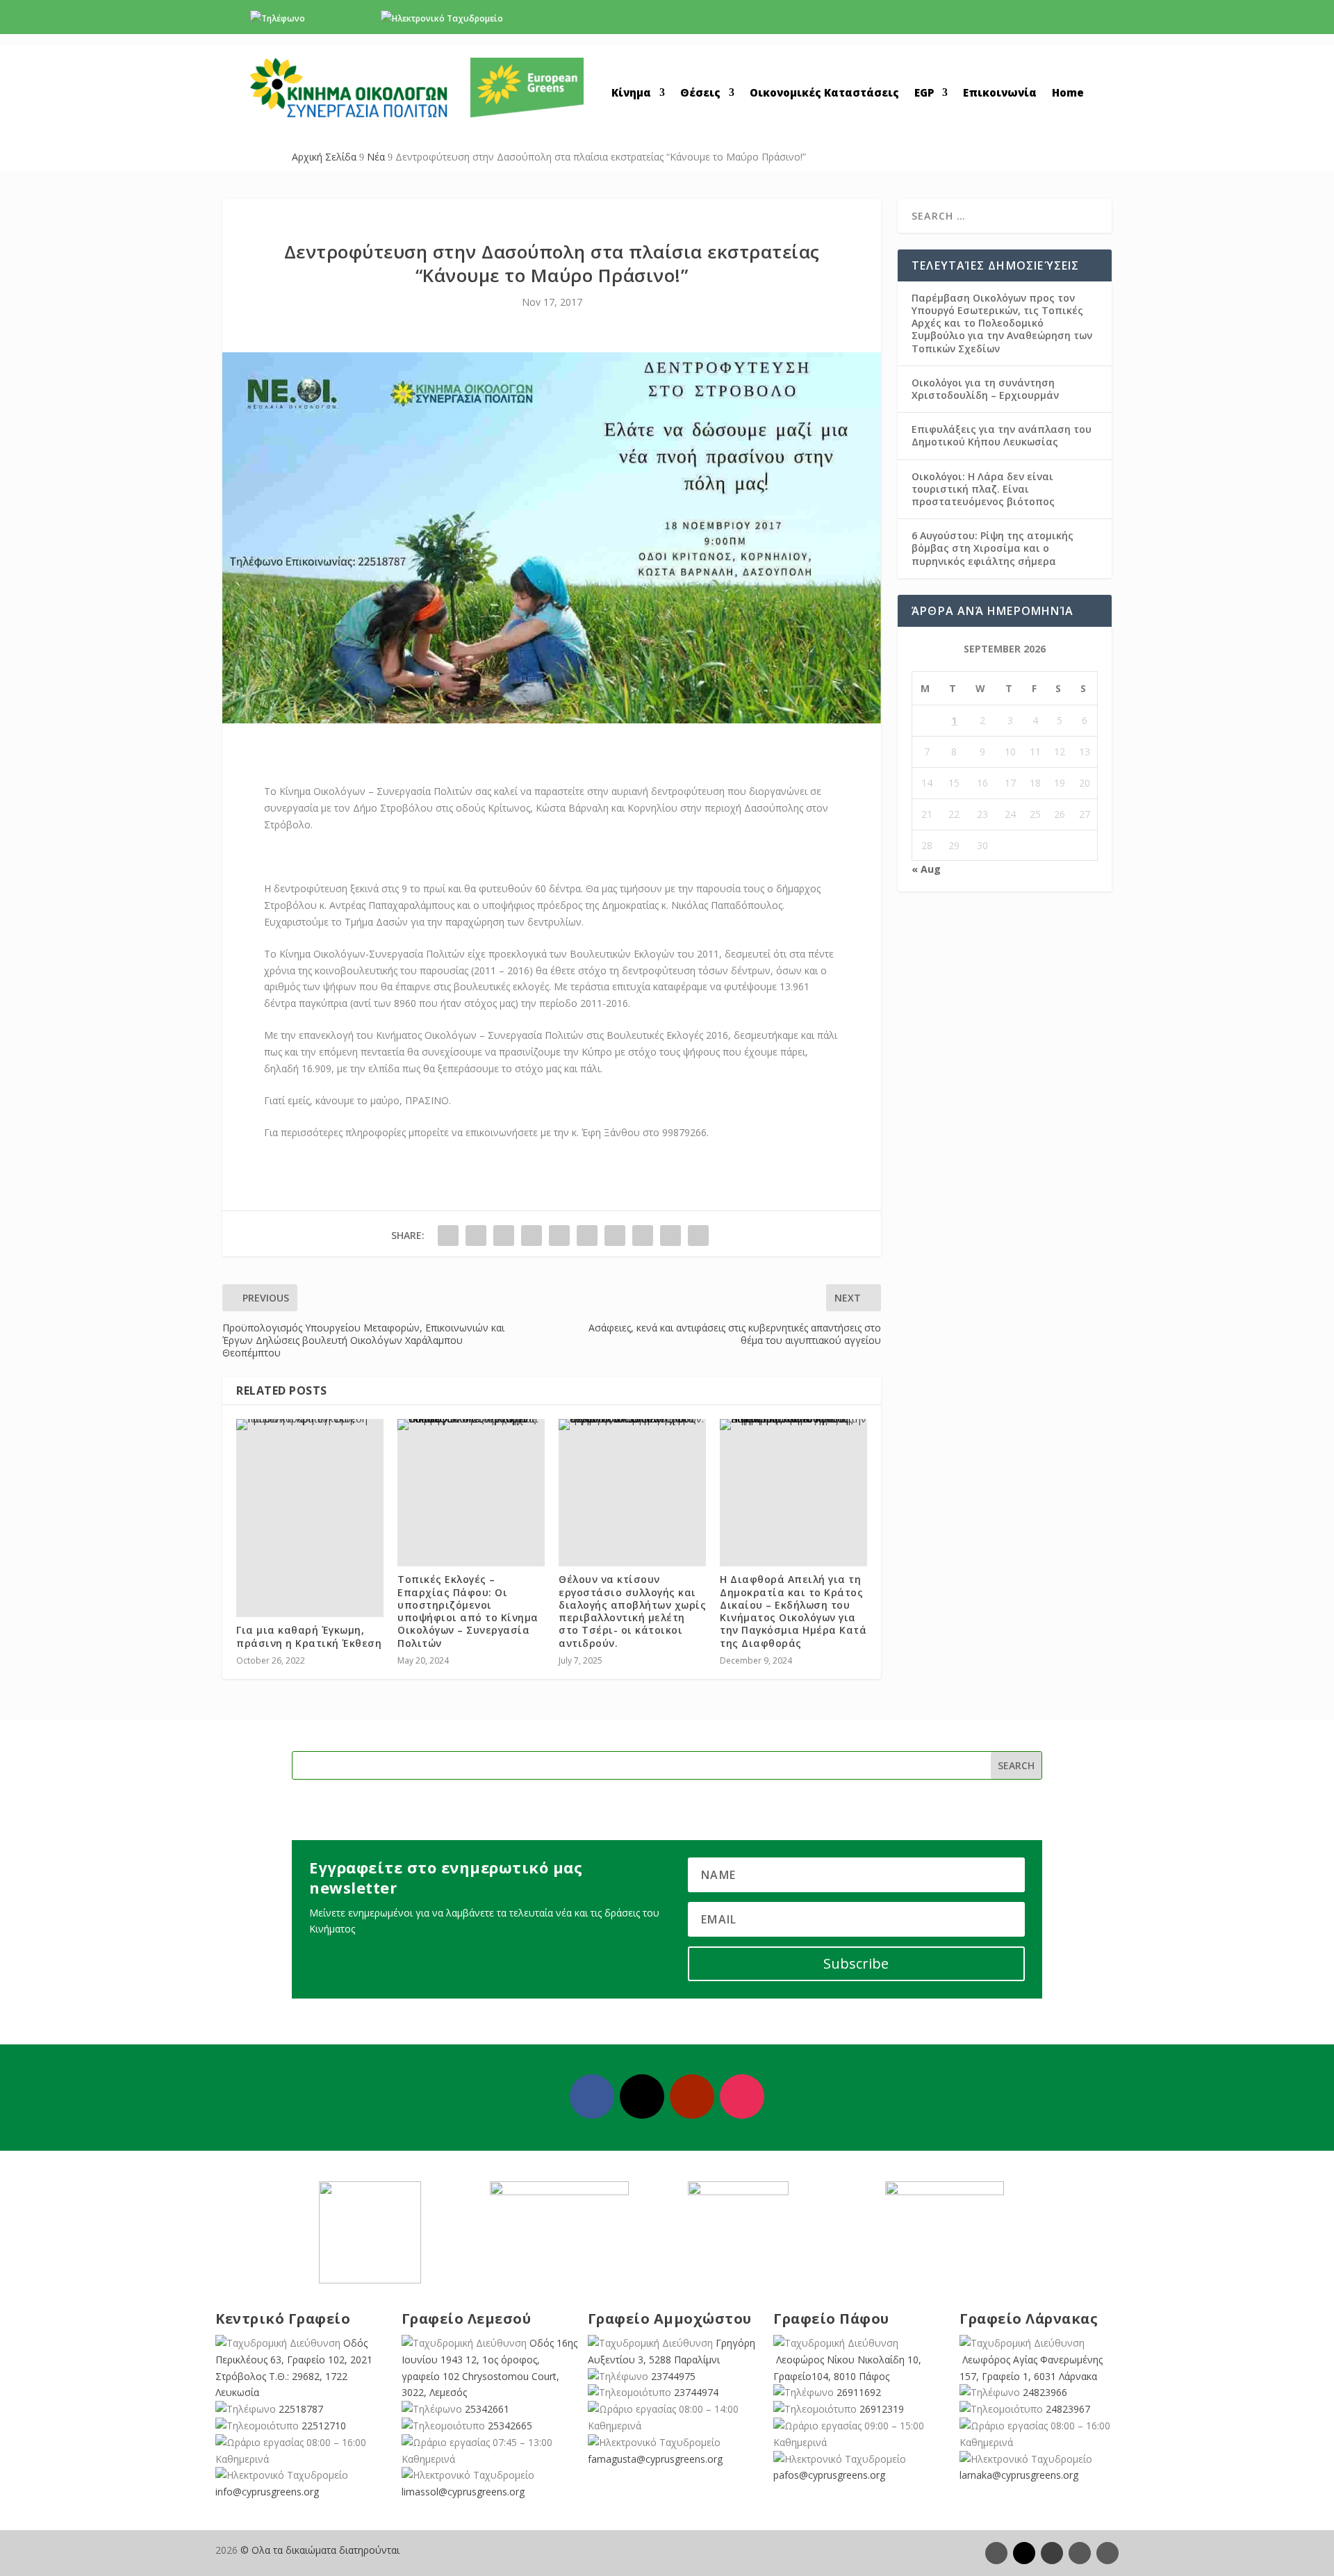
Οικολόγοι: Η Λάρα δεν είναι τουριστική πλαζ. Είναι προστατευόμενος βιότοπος (983, 489)
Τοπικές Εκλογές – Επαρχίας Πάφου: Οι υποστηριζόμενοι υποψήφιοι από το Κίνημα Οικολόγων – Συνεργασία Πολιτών (468, 1611)
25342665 (510, 2426)
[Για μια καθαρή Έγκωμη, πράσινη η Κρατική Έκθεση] (310, 1425)
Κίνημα (631, 93)
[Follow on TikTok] (1107, 2553)
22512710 (324, 2426)
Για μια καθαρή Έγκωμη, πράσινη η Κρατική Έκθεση (309, 1636)
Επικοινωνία (1000, 93)
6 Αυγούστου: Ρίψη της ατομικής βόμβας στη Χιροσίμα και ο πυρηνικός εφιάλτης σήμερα (993, 548)
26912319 (882, 2409)
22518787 (301, 2409)
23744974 (696, 2392)
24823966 (1045, 2392)
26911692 (859, 2392)
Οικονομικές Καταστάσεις (824, 93)
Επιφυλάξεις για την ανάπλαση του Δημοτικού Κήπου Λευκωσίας (1002, 435)
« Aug (926, 869)
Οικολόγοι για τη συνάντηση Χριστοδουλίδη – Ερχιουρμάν (985, 389)
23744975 (673, 2376)
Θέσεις (700, 93)
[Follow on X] (642, 2097)
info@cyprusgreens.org (552, 18)
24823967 (1068, 2409)
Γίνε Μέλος (1028, 22)
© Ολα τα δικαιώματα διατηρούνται (320, 2550)
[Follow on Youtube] (692, 2097)
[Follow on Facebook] (592, 2097)
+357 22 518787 (339, 18)
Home (1068, 93)
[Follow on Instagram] (742, 2097)
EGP (924, 93)
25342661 (487, 2409)
